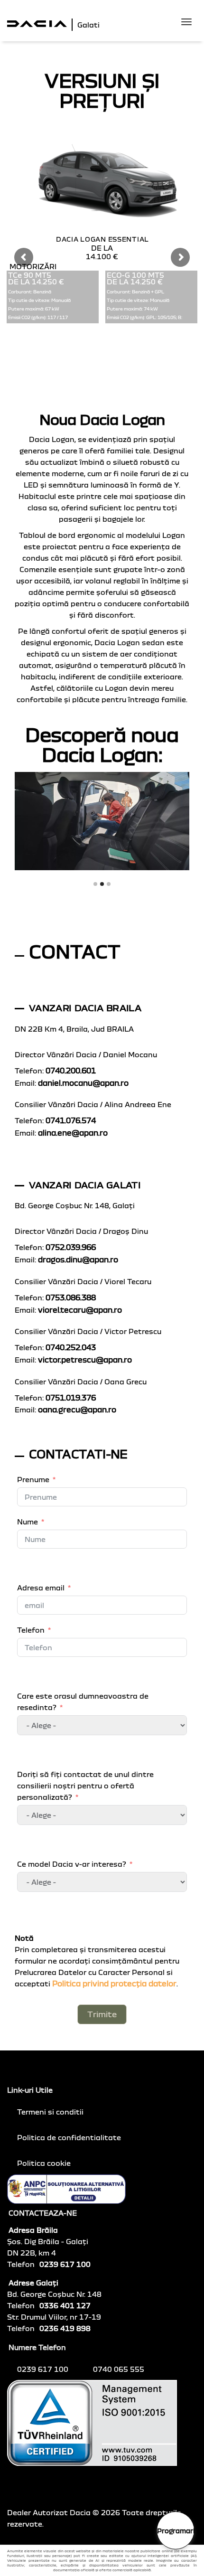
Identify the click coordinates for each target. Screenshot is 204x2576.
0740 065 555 (120, 2369)
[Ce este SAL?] (66, 2188)
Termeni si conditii (50, 2112)
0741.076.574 (71, 1120)
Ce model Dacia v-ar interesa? (72, 1864)
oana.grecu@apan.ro (77, 1410)
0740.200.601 (71, 1071)
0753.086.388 (71, 1297)
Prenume (33, 1479)
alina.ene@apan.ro (73, 1133)
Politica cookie (44, 2163)
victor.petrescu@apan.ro (85, 1360)
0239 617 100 (44, 2369)
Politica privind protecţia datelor (114, 1984)
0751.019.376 (71, 1398)
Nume (28, 1522)
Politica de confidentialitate (69, 2137)
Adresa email (41, 1588)
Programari (176, 2531)
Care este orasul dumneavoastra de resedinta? (83, 1702)
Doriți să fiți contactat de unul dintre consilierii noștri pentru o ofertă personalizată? (85, 1786)
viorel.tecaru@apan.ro (80, 1310)
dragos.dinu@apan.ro (78, 1260)
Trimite (102, 2014)
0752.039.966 (71, 1247)
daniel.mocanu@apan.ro (83, 1083)
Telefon (31, 1630)
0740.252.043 (71, 1347)
